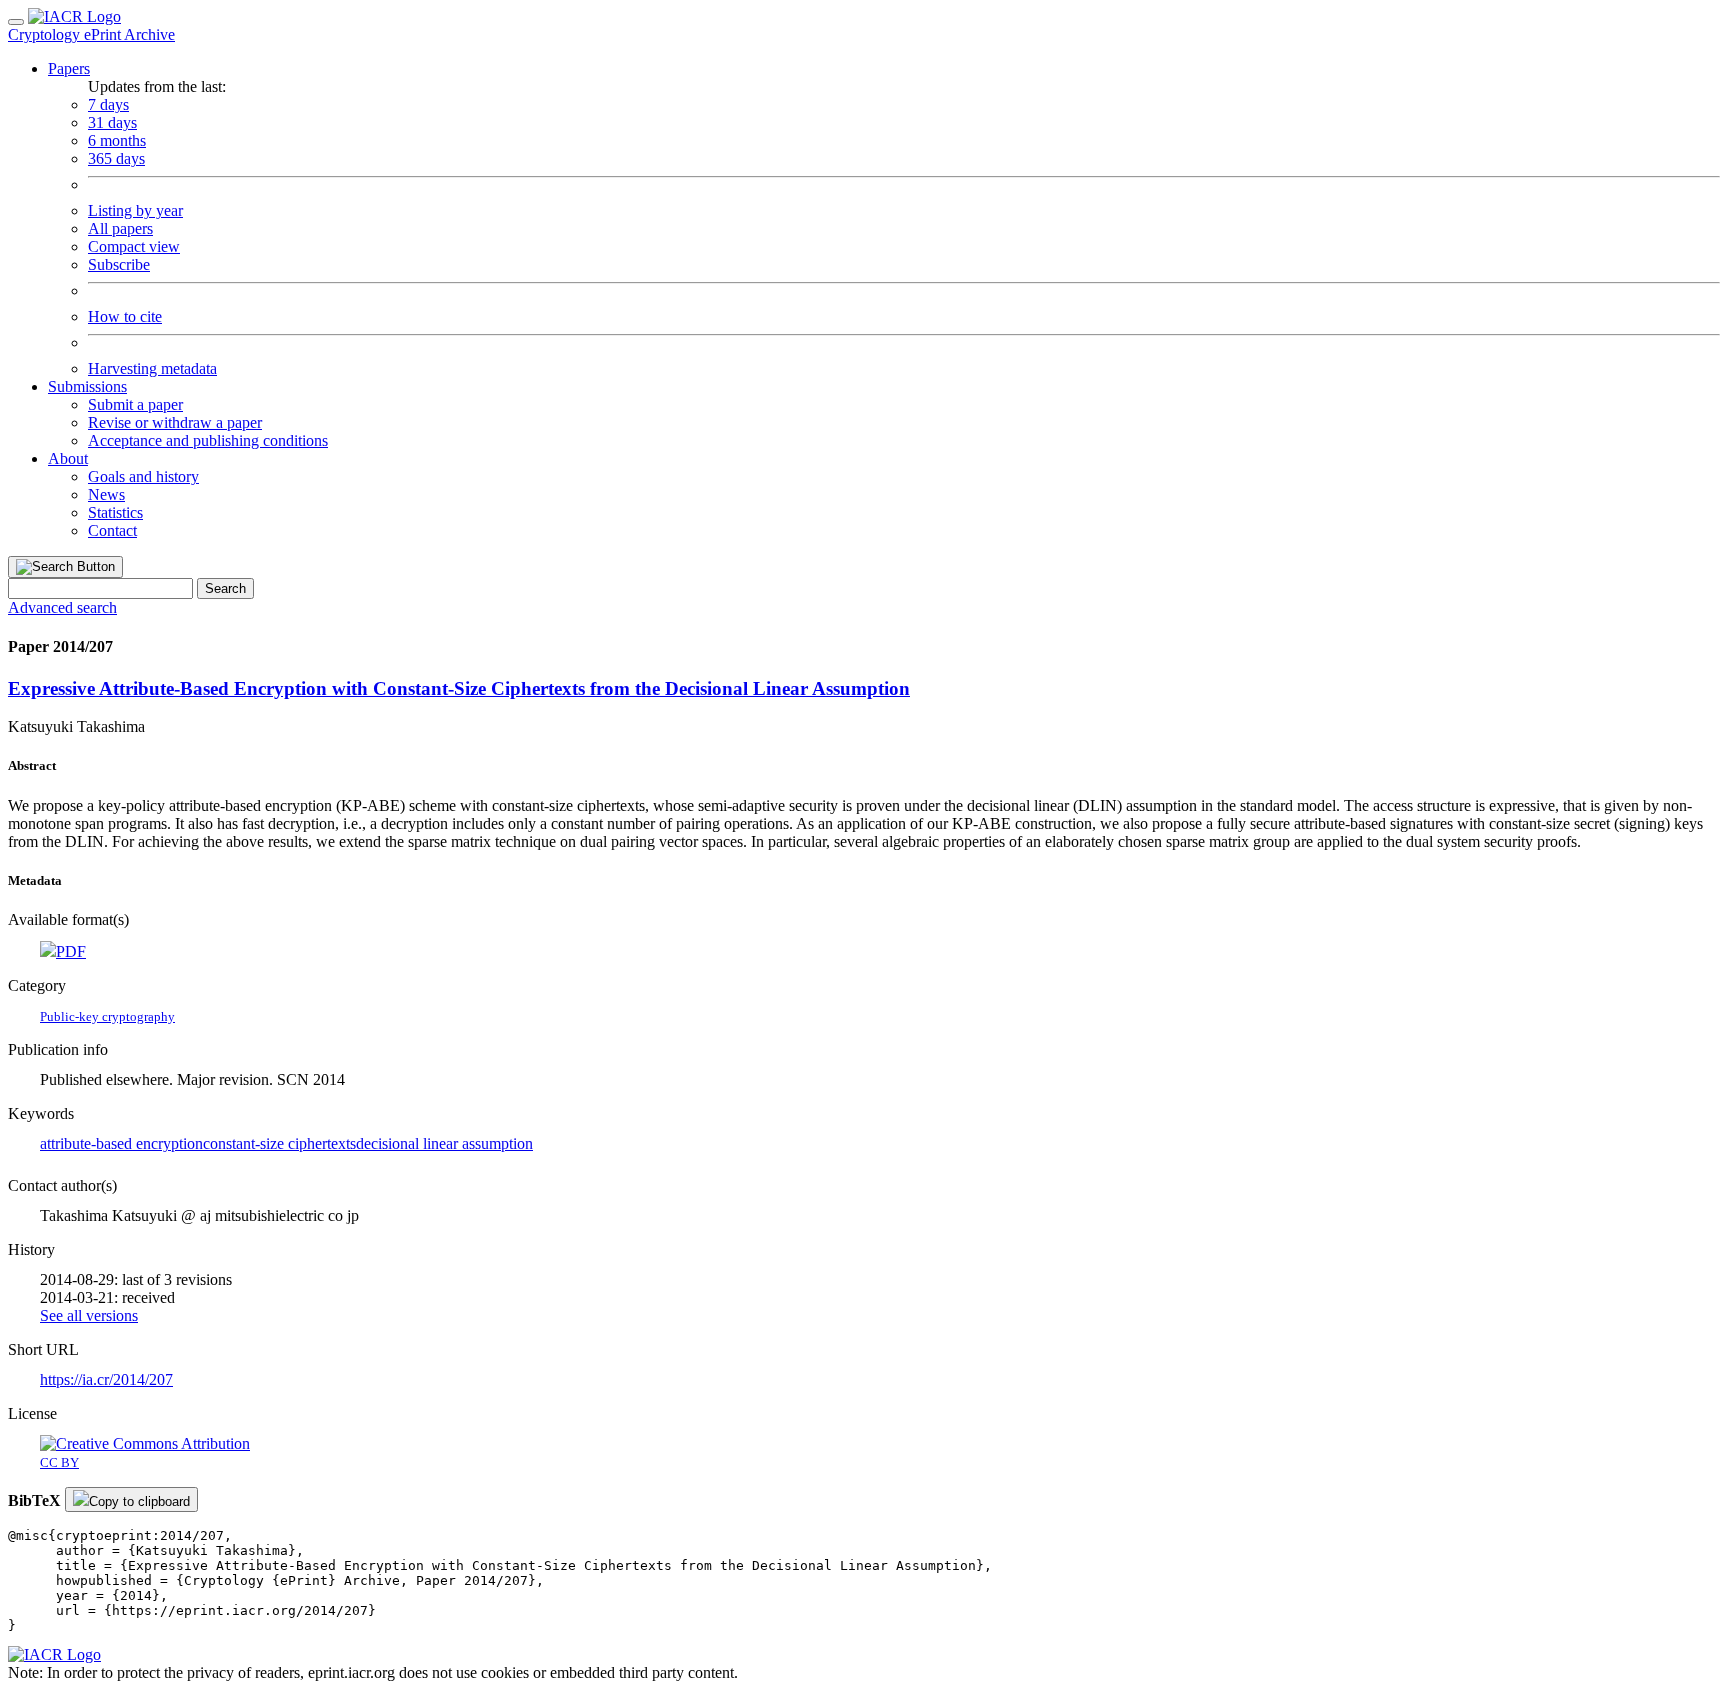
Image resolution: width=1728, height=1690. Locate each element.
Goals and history (143, 476)
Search (225, 588)
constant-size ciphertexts (279, 1143)
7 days (108, 104)
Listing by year (135, 210)
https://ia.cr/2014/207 (106, 1379)
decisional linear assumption (444, 1143)
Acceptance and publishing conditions (208, 440)
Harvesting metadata (152, 368)
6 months (117, 140)
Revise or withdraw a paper (175, 422)
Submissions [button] (87, 386)
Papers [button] (69, 68)
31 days (112, 122)
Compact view (134, 246)
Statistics (115, 512)
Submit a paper (135, 404)
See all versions (89, 1315)
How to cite (125, 316)
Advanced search (62, 607)
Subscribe (119, 264)
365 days (116, 158)
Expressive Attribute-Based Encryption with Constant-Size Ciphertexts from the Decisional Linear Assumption (459, 688)
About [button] (68, 458)
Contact (112, 530)
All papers (120, 228)
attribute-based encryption (121, 1143)
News (106, 494)
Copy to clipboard (139, 1501)
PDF (71, 951)
